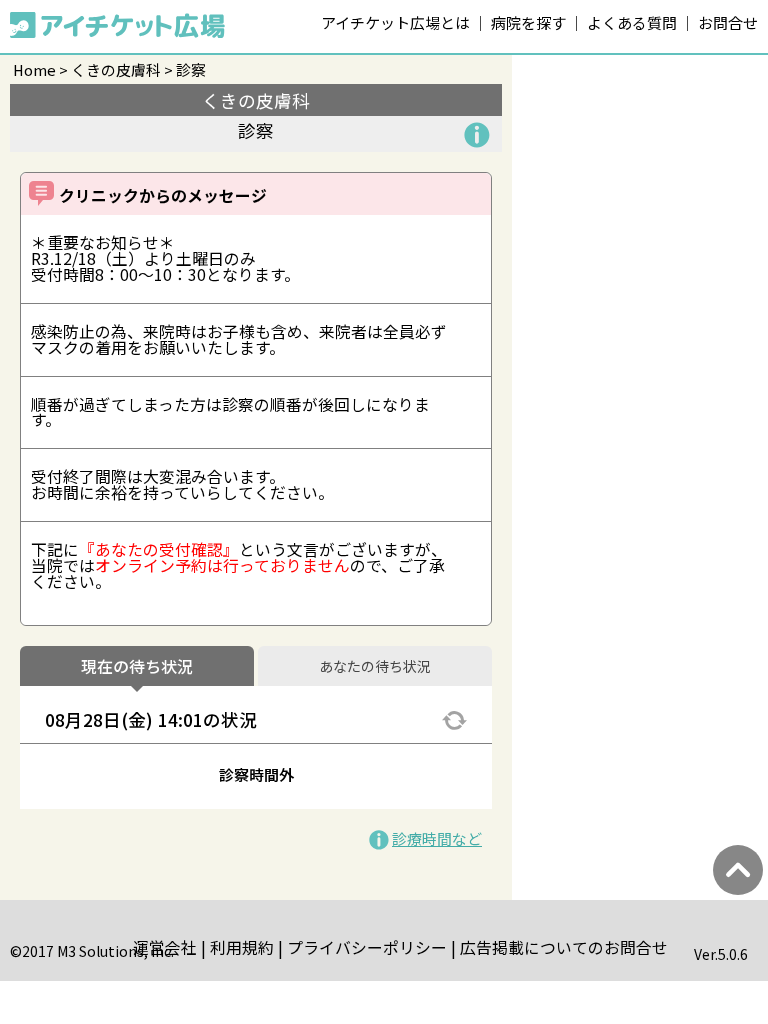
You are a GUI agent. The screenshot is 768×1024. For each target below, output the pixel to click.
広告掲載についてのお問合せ (564, 947)
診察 (191, 69)
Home (34, 69)
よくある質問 (632, 22)
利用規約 (242, 947)
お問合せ (728, 22)
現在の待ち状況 (137, 667)
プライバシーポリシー (367, 947)
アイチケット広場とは (395, 22)
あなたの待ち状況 (375, 667)
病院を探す (528, 22)
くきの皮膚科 (116, 69)
